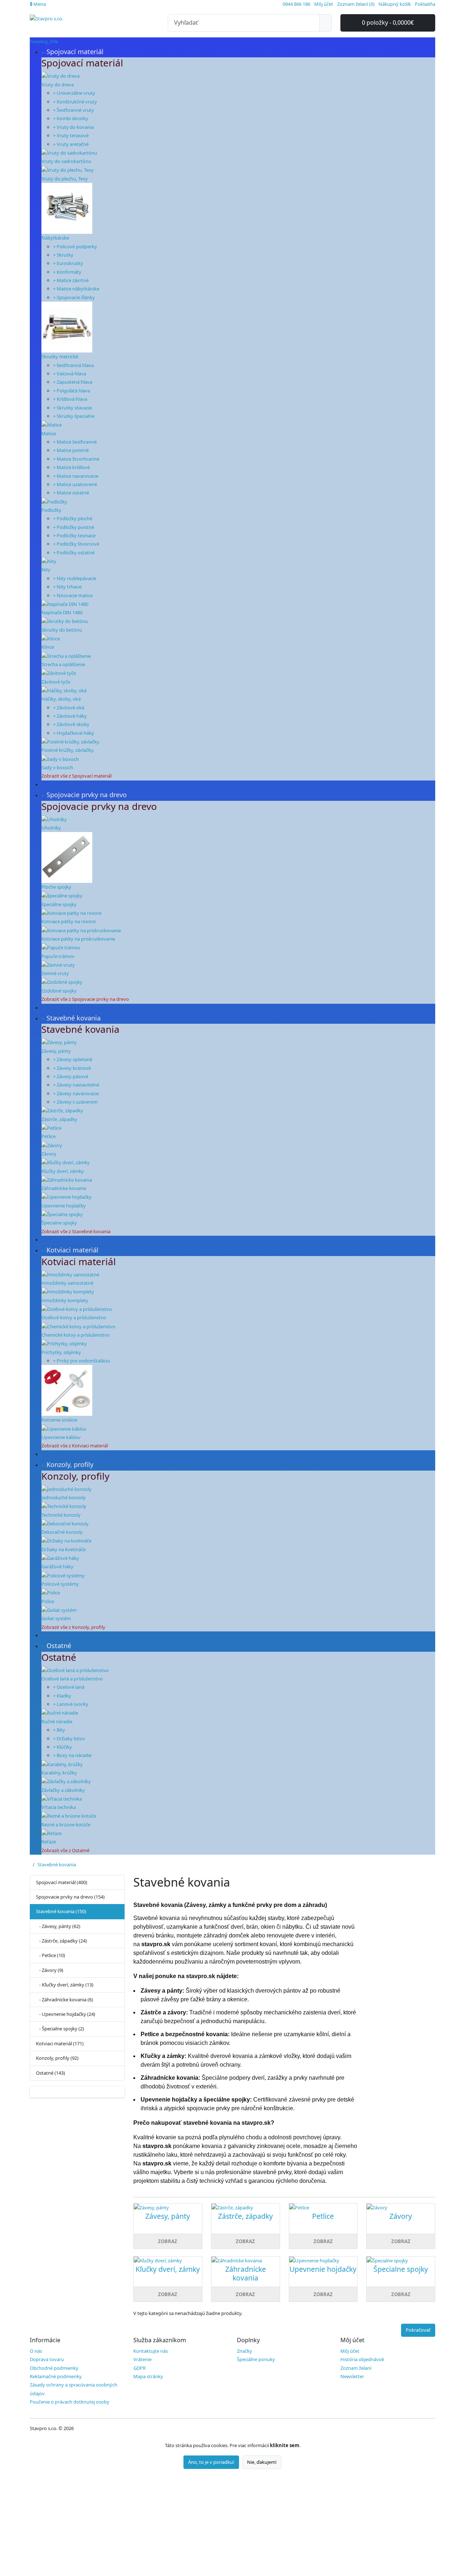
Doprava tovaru (47, 2359)
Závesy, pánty (56, 1051)
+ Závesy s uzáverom (75, 1102)
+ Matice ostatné (71, 493)
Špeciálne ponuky (256, 2359)
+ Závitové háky (70, 716)
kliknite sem (285, 2445)
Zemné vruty (55, 973)
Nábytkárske (55, 238)
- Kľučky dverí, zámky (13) (65, 1985)
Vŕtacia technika (59, 1807)
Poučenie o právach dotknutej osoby (70, 2402)
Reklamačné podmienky (56, 2376)
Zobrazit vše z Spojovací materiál (76, 776)
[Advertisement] (218, 2523)
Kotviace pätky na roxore (68, 921)
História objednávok (362, 2359)
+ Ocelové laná (69, 1687)
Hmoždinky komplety (65, 1300)
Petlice (48, 1136)
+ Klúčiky (62, 1747)
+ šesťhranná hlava (73, 365)
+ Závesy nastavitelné (76, 1085)
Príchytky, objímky (61, 1352)
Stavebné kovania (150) (61, 1911)
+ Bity (59, 1730)
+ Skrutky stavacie (72, 408)
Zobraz (168, 2241)
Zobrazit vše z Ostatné (65, 1850)
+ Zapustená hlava (73, 382)
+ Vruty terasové (71, 135)
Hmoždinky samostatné (67, 1283)
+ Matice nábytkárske (76, 289)
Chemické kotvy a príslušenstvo (76, 1335)
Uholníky (51, 828)
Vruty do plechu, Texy (65, 179)
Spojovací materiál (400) (62, 1882)
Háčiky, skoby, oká (61, 699)
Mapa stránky (148, 2376)
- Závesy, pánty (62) (58, 1926)
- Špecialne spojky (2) (60, 2029)
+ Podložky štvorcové (76, 544)
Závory (49, 1154)
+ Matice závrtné (71, 280)
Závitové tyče (56, 682)
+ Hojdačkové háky (74, 733)
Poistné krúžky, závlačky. (68, 750)
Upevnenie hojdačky (64, 1206)
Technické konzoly (61, 1515)
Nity (46, 570)
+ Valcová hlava (70, 374)
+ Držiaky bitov (69, 1739)
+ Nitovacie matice (73, 595)
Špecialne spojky (59, 1223)
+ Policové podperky (75, 246)
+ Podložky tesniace (74, 535)
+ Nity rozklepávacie (75, 578)
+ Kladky (62, 1696)
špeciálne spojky (59, 904)
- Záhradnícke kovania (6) (64, 2000)
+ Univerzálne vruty (74, 93)
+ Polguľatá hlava (72, 391)
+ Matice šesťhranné (75, 442)
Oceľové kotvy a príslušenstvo (74, 1317)
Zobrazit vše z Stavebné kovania (76, 1231)
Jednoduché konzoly (64, 1497)
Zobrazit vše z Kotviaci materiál (75, 1446)
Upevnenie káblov (61, 1437)
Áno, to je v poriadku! (211, 2462)
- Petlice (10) (50, 1955)
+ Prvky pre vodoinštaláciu (82, 1361)
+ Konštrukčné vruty (75, 102)
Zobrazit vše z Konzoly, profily (73, 1627)
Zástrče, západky (59, 1119)
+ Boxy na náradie (72, 1755)
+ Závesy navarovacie (76, 1093)
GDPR (139, 2368)
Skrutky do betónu (62, 630)
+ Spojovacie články (74, 297)
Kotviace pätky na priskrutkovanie (78, 939)
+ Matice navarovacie (76, 476)
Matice (49, 433)
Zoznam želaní (356, 2368)
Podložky (51, 510)
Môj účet (350, 2351)
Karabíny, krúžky (59, 1773)
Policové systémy (60, 1584)
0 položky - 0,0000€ (388, 23)
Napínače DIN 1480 (62, 612)
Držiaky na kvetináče (64, 1549)
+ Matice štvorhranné (76, 459)
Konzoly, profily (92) (57, 2058)
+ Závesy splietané (73, 1059)
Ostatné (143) (50, 2073)
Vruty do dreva (58, 85)
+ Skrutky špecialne (74, 416)
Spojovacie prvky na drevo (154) (70, 1897)
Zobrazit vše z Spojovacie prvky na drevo (85, 999)
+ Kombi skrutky (71, 118)
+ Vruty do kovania (73, 127)
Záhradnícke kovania (64, 1188)
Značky (244, 2351)
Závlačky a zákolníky (63, 1790)
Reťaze (49, 1842)
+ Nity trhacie (67, 587)
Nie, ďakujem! (262, 2462)
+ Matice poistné (71, 450)
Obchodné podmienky (54, 2368)
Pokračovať (418, 2330)
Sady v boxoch (57, 767)
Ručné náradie (57, 1721)
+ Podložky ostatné (74, 553)
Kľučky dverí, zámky (63, 1171)
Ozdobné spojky (59, 991)
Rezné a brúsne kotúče (66, 1825)
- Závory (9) (50, 1970)
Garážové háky (57, 1566)
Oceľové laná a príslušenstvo (72, 1679)
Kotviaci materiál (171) (60, 2043)
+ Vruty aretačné (71, 144)
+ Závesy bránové (72, 1068)
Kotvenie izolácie (59, 1420)
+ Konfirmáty (67, 272)
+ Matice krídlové (71, 467)
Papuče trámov (58, 956)
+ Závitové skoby (71, 724)
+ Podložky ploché (73, 518)
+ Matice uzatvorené (75, 484)
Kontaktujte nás (151, 2351)
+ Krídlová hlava (70, 399)
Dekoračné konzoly (62, 1532)
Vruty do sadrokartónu (66, 161)
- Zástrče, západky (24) (61, 1941)
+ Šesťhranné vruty (74, 110)
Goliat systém (56, 1618)
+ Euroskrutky (68, 263)
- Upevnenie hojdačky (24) (66, 2014)
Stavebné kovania (57, 1864)
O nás (36, 2351)
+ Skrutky (63, 255)
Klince (48, 647)
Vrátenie (142, 2359)
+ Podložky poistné (74, 527)
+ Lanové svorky (71, 1704)
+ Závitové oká (69, 708)
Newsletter (352, 2376)
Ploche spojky (56, 887)
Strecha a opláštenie (63, 664)
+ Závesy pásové (71, 1076)
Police (48, 1601)
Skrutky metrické (60, 356)
